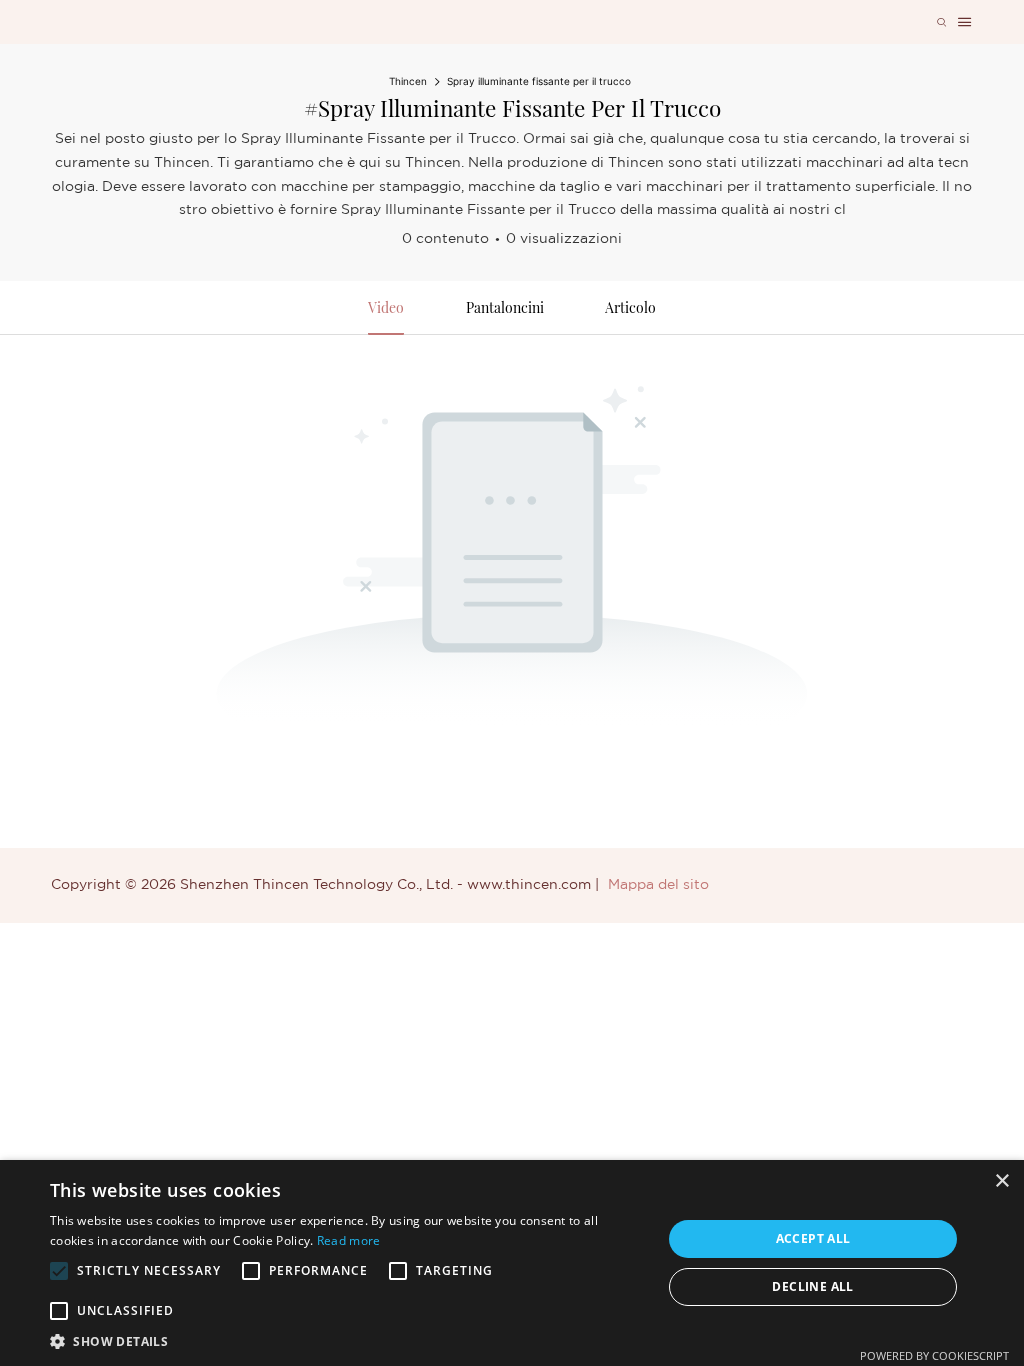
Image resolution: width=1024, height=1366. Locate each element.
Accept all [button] (813, 1238)
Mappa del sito (658, 885)
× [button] (1001, 1181)
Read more (349, 1240)
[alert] (512, 1263)
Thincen (408, 81)
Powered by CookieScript (934, 1355)
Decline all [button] (812, 1286)
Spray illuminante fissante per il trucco (539, 81)
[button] (59, 1271)
